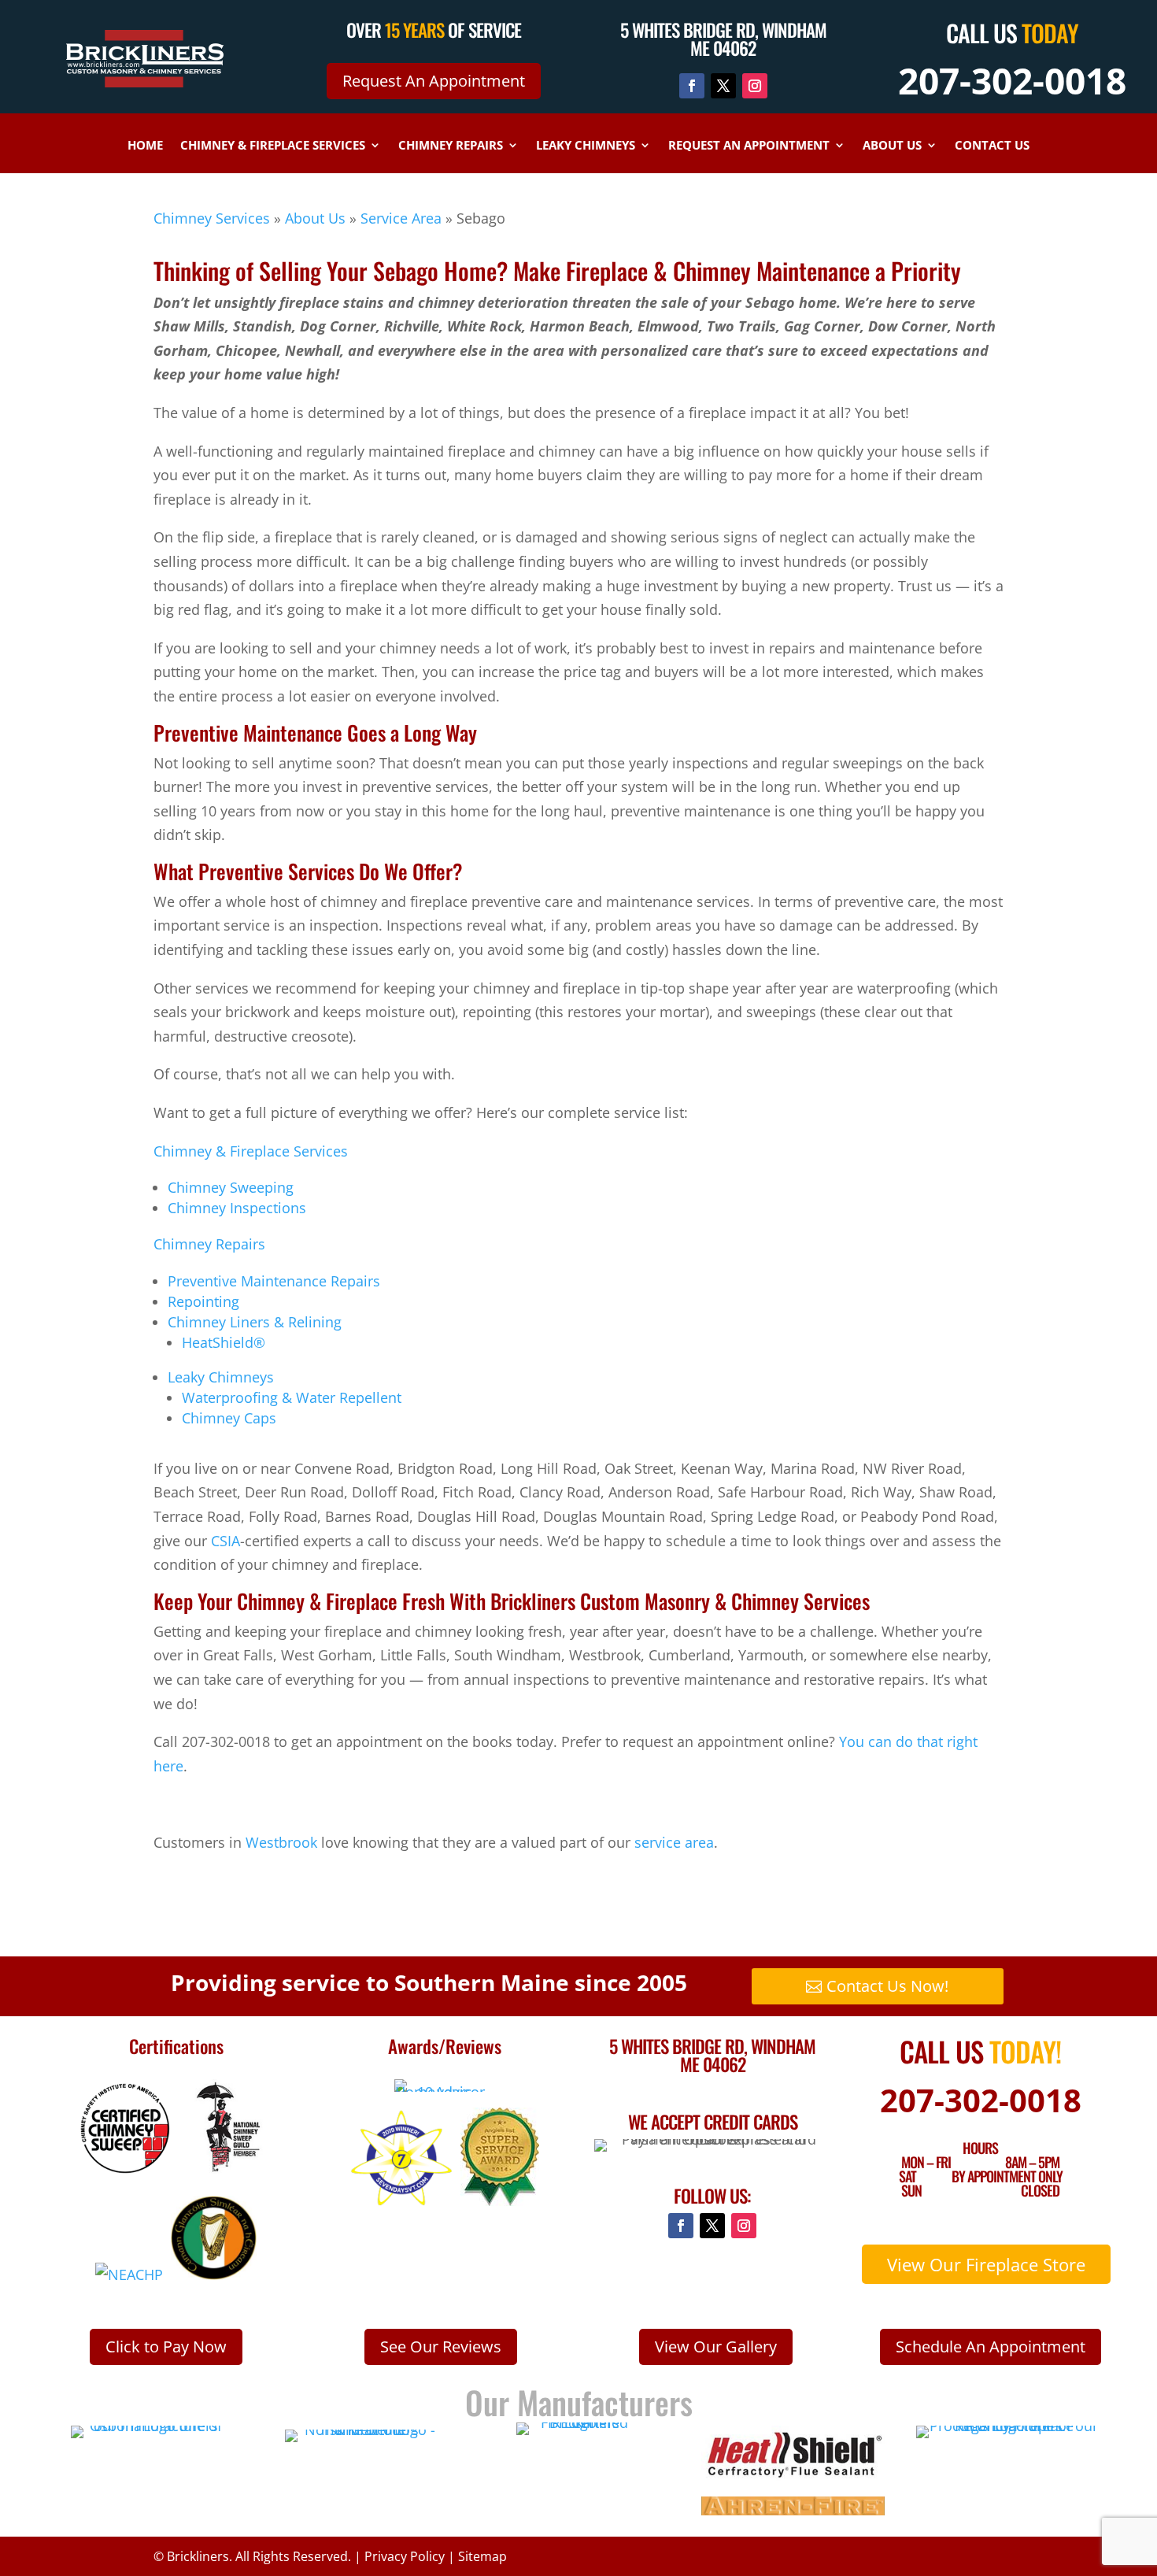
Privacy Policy (405, 2556)
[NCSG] (225, 2168)
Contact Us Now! (887, 1986)
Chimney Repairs (451, 146)
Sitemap (482, 2556)
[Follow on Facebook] (692, 86)
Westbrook (281, 1842)
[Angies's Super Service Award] (500, 2200)
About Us (892, 146)
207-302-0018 (1012, 80)
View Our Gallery (716, 2347)
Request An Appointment (434, 81)
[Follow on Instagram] (755, 86)
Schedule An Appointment (991, 2347)
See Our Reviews (441, 2347)
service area (674, 1842)
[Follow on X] (723, 86)
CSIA (225, 1541)
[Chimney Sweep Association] (214, 2274)
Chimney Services (212, 218)
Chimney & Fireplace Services (273, 146)
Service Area (401, 218)
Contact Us (992, 146)
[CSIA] (125, 2168)
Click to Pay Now (166, 2347)
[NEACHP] (129, 2274)
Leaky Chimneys (586, 146)
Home (145, 146)
